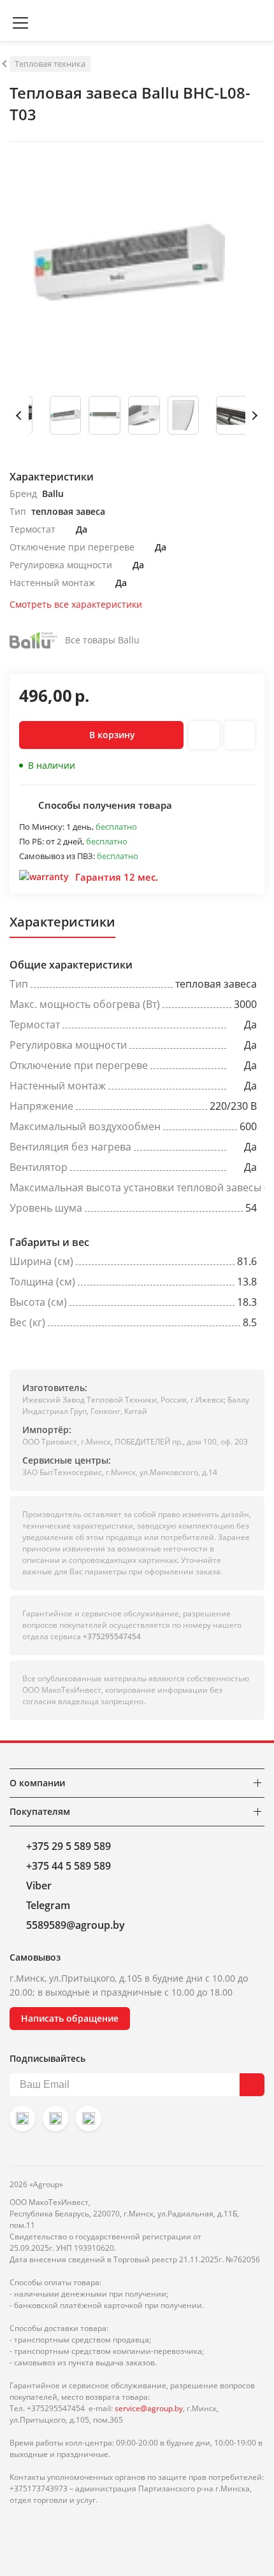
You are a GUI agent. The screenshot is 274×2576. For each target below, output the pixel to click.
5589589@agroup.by (76, 1925)
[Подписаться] (252, 2085)
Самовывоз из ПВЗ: (58, 856)
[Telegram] (89, 2118)
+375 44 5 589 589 (68, 1866)
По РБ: (32, 841)
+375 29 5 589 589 (68, 1846)
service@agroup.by (149, 2408)
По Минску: (43, 827)
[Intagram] (22, 2118)
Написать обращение (70, 2018)
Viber (39, 1886)
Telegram (48, 1905)
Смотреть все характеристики (76, 604)
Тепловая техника (50, 64)
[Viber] (55, 2118)
